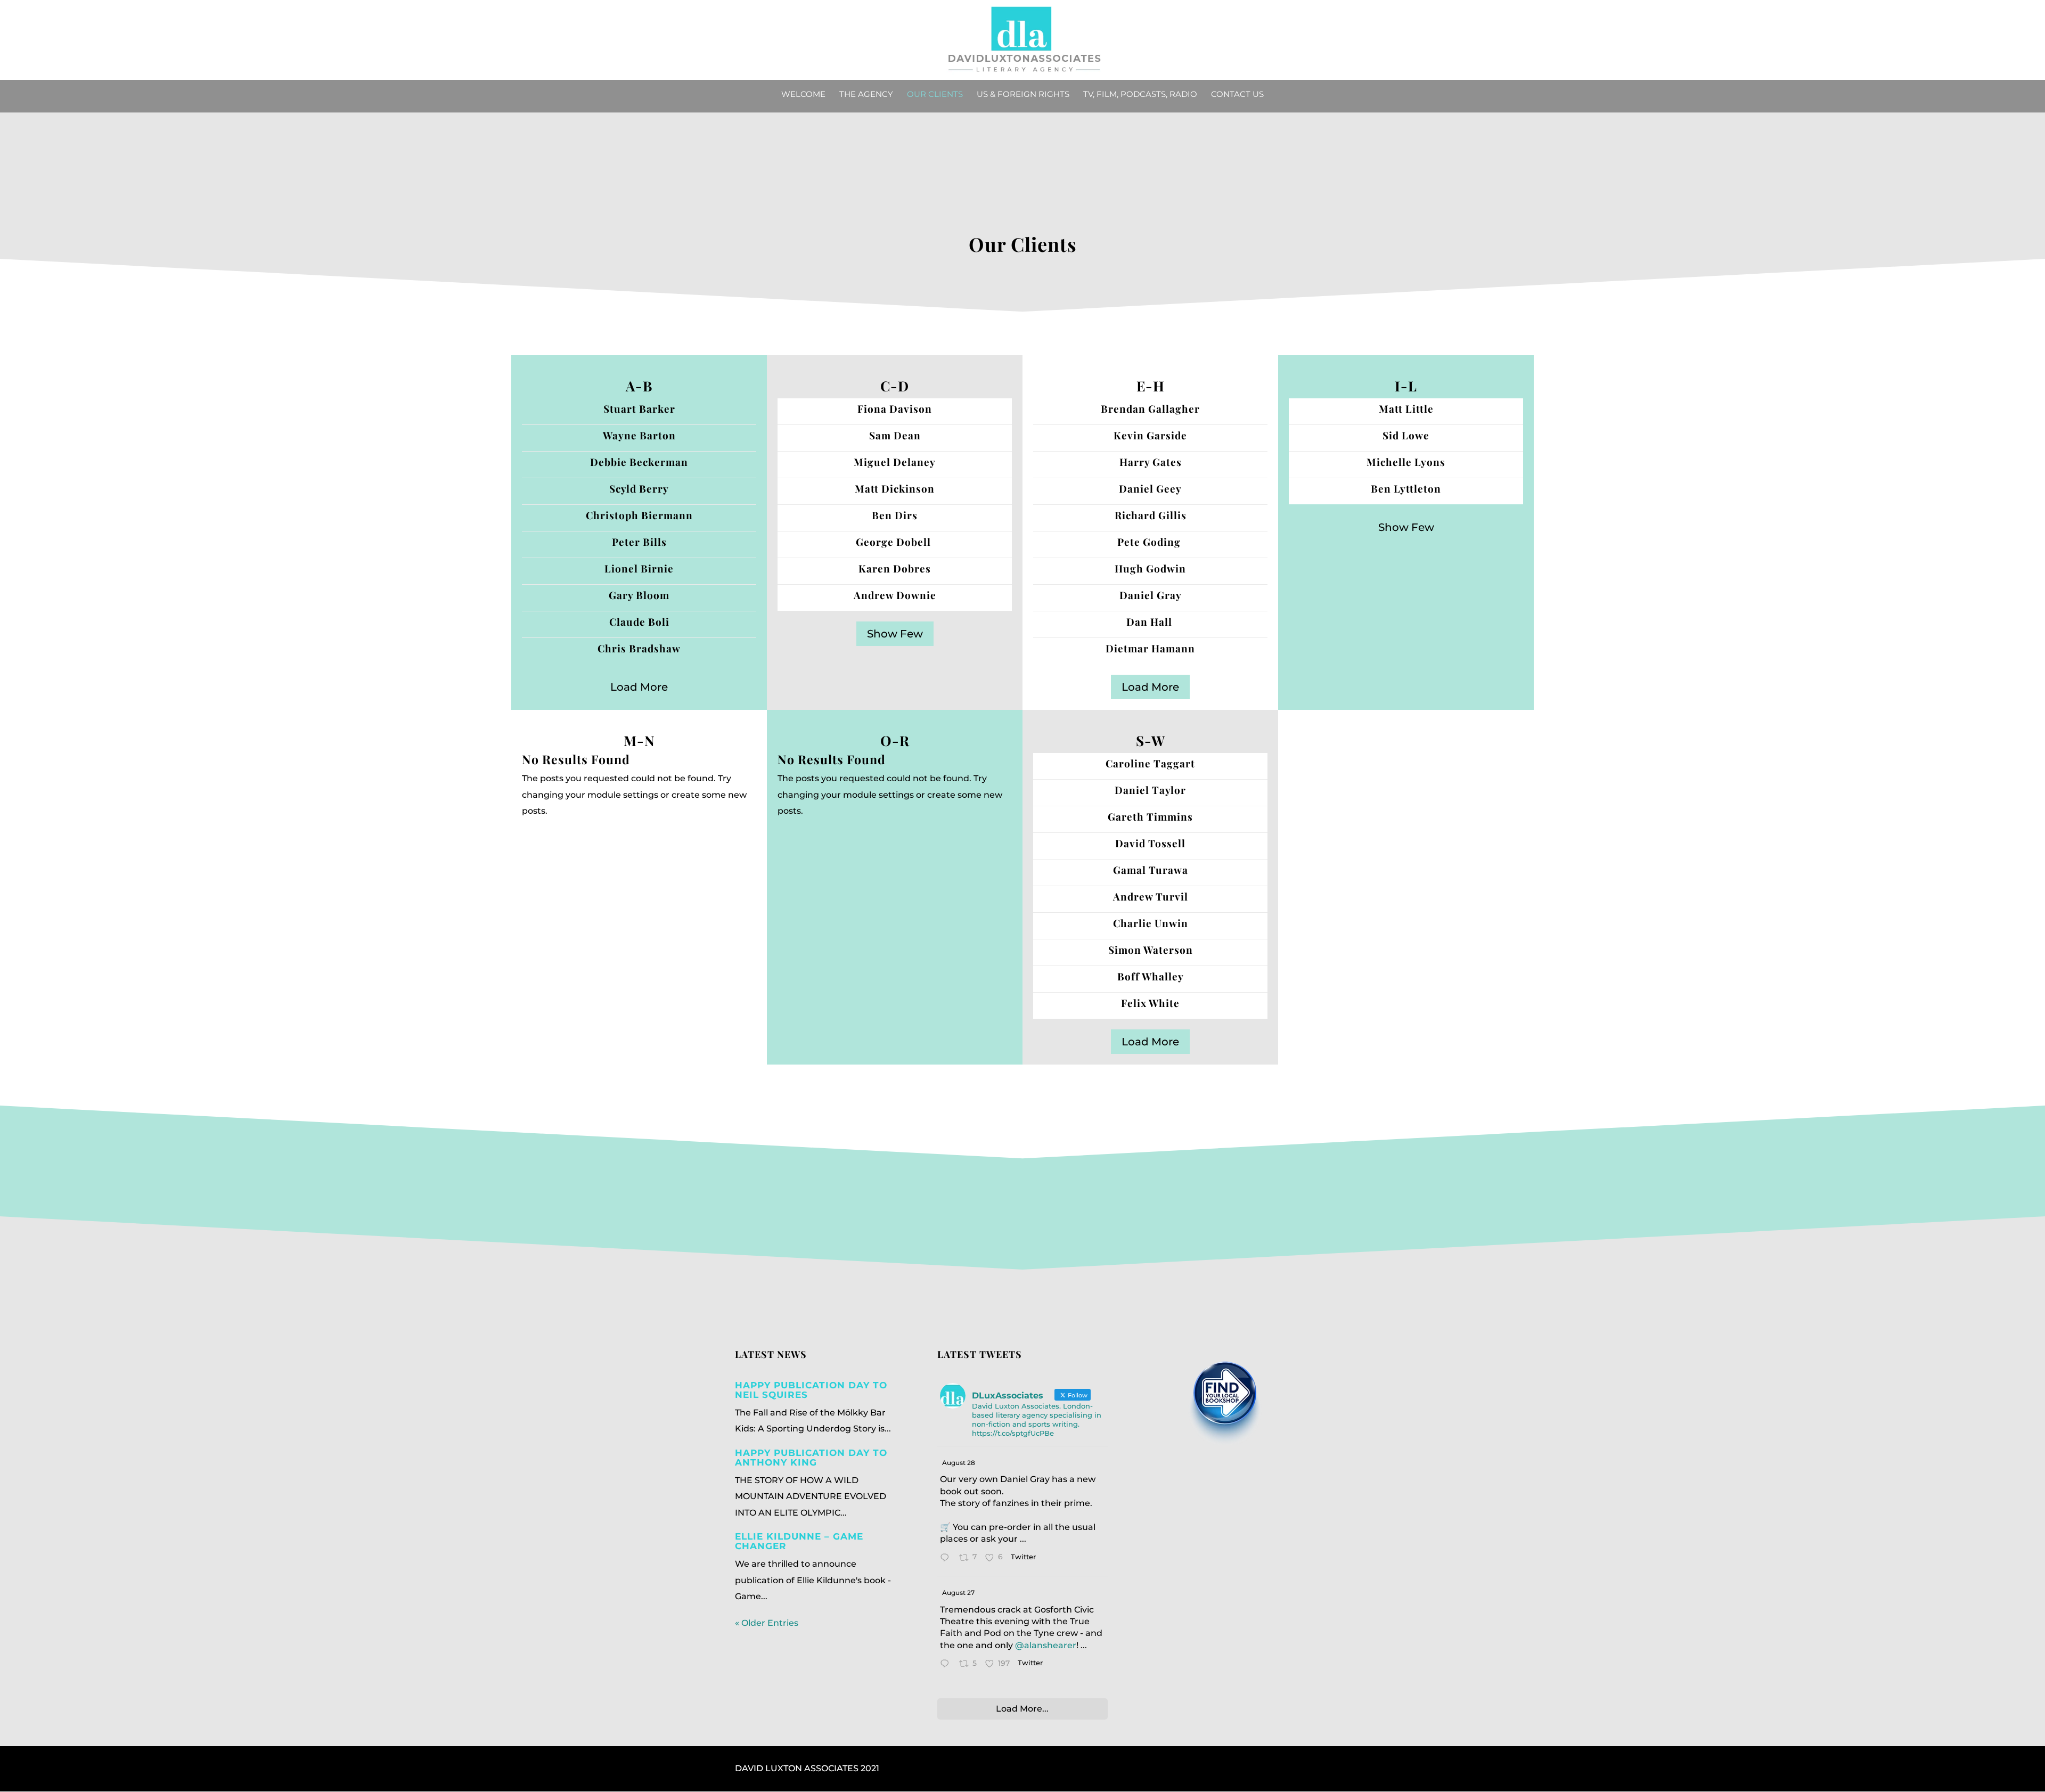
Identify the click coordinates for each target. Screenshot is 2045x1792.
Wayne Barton (639, 435)
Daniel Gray (1151, 595)
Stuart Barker (639, 408)
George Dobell (895, 542)
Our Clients (935, 95)
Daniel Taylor (1150, 790)
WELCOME (803, 95)
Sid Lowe (1406, 435)
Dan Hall (1151, 621)
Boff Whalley (1151, 976)
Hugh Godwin (1150, 568)
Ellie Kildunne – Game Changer (799, 1541)
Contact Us (1237, 95)
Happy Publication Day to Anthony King (811, 1458)
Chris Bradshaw (639, 648)
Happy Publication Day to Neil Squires (811, 1390)
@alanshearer (1046, 1645)
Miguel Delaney (895, 462)
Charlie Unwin (1151, 923)
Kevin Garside (1150, 435)
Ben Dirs (895, 515)
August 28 (959, 1463)
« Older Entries (767, 1623)
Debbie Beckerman (639, 462)
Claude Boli (639, 621)
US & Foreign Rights (1023, 95)
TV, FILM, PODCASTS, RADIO (1140, 95)
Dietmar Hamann (1150, 648)
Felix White (1150, 1003)
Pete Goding (1150, 542)
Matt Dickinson (895, 488)
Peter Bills (639, 542)
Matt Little (1406, 408)
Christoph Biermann (639, 515)
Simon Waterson (1151, 950)
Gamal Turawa (1151, 870)
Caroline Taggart (1150, 763)
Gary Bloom (639, 595)
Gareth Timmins (1150, 816)
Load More (639, 687)
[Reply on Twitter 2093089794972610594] (947, 1665)
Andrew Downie (895, 595)
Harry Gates (1151, 462)
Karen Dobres (895, 568)
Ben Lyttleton (1406, 488)
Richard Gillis (1151, 515)
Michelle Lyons (1406, 462)
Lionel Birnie (639, 568)
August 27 (958, 1593)
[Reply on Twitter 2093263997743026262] (947, 1559)
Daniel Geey (1150, 488)
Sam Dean (895, 435)
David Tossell (1150, 843)
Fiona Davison (895, 408)
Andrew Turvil (1151, 896)
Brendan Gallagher (1150, 408)
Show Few (895, 634)
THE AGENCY (866, 95)
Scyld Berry (639, 488)
